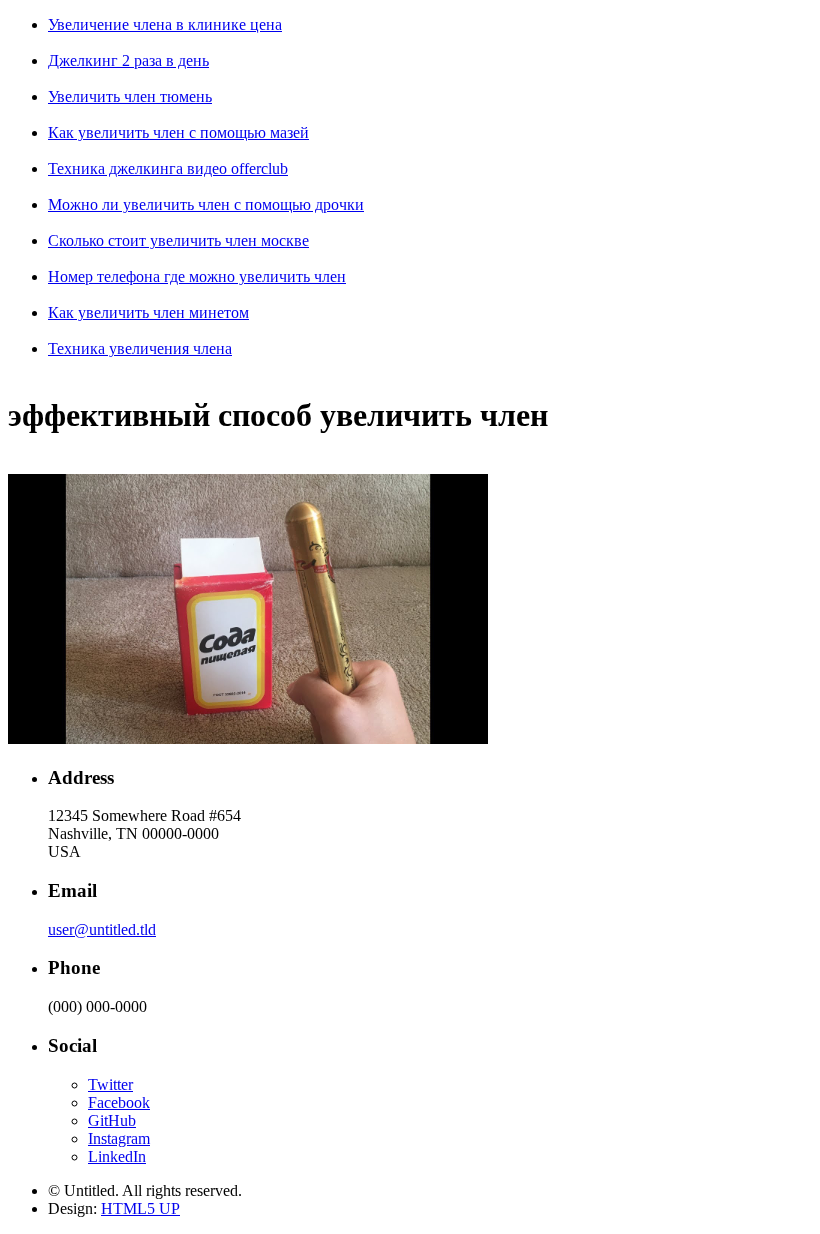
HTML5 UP (140, 1208)
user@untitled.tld (102, 929)
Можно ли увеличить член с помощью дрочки (206, 204)
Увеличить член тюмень (130, 96)
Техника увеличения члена (140, 348)
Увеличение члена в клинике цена (165, 24)
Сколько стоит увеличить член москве (178, 240)
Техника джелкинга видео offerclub (168, 168)
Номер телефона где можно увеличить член (197, 276)
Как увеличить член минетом (148, 312)
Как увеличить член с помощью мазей (178, 132)
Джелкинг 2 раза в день (128, 60)
